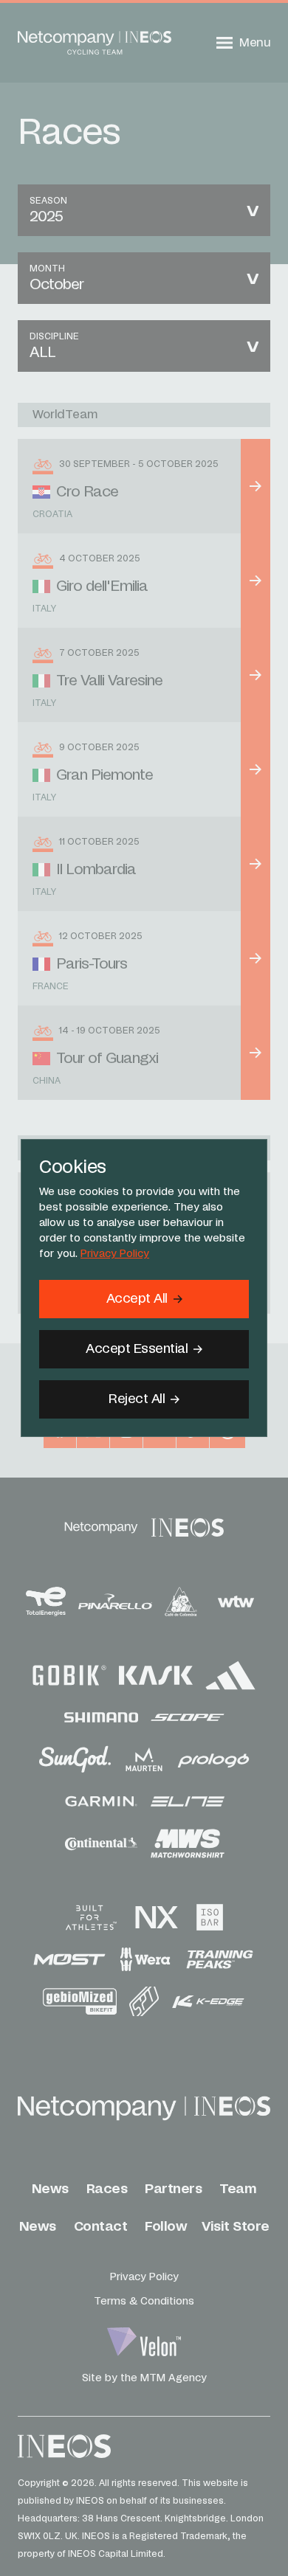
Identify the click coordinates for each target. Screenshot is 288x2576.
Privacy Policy (115, 1254)
